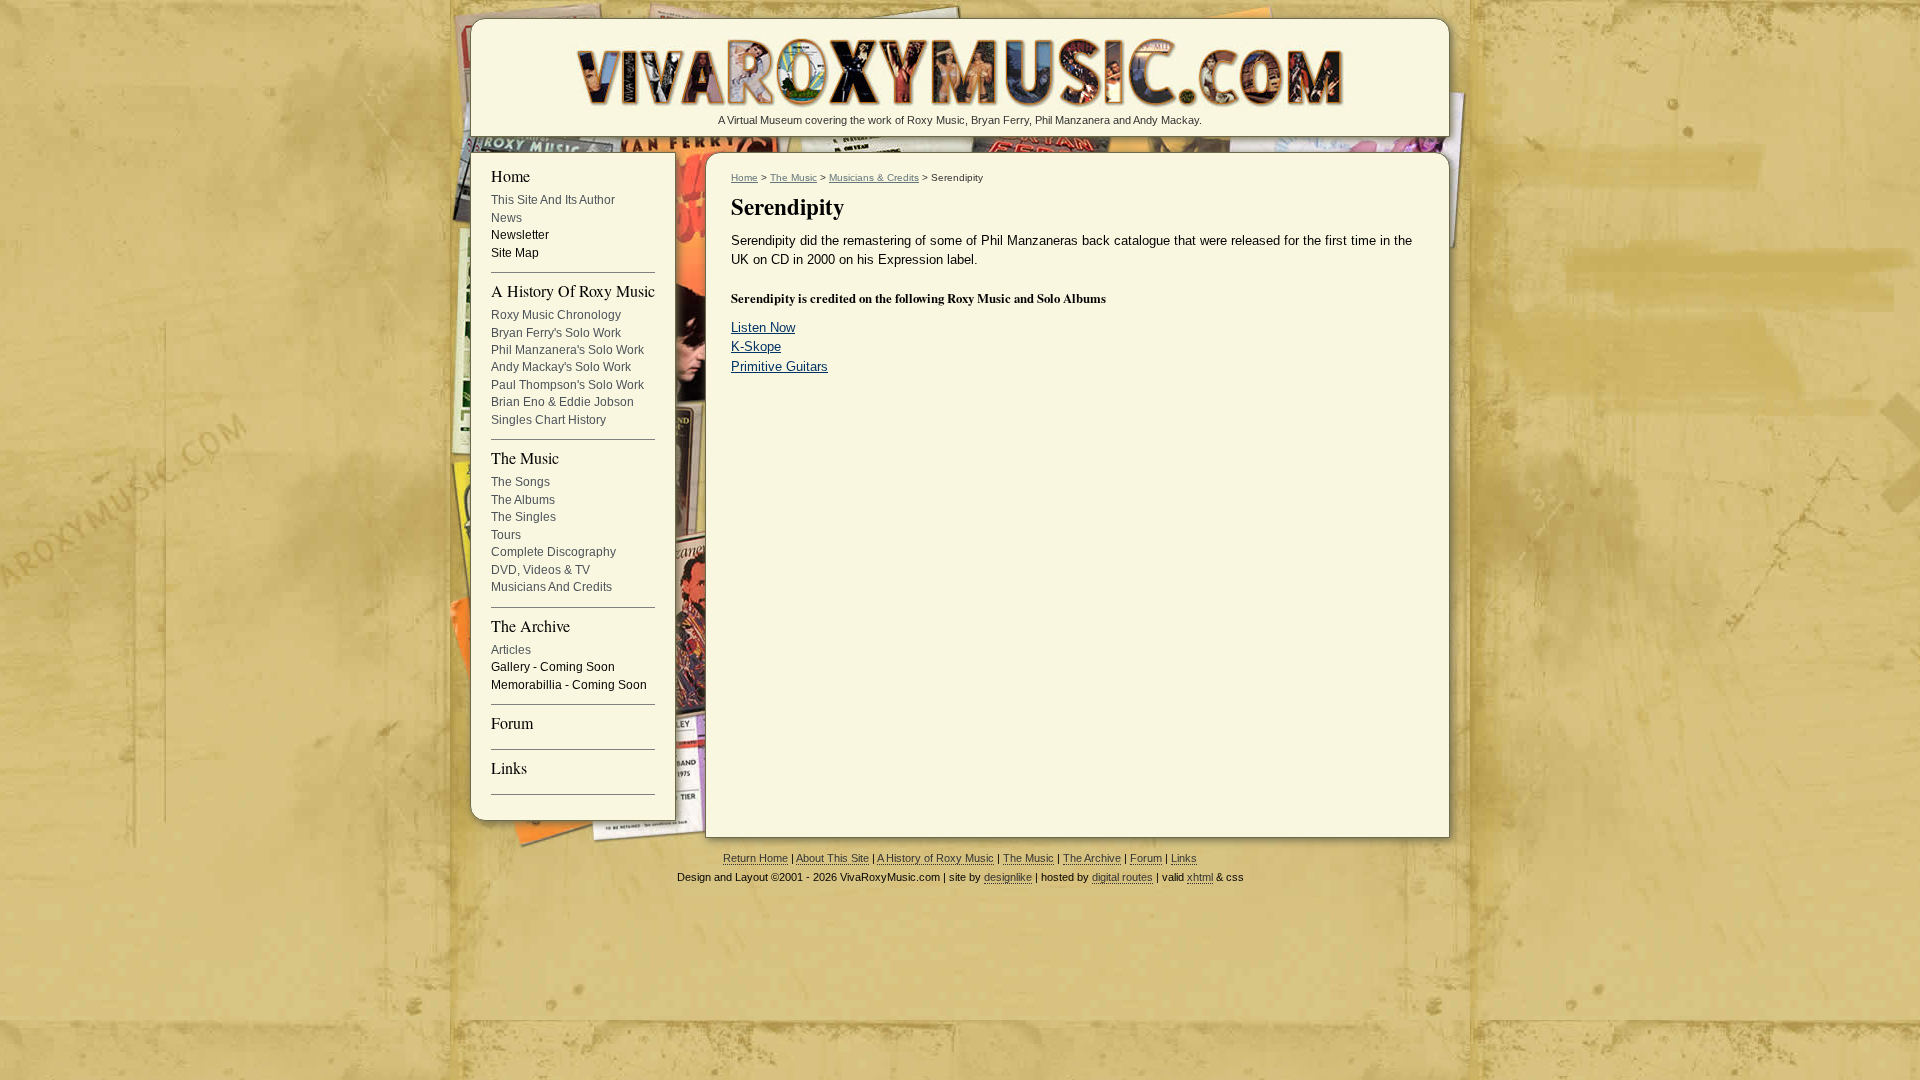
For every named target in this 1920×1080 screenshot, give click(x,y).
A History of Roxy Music (573, 292)
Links (509, 769)
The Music (525, 459)
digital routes (1122, 877)
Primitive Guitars (779, 366)
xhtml (1200, 877)
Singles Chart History (548, 420)
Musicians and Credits (551, 587)
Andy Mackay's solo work (561, 367)
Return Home (755, 858)
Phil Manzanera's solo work (567, 350)
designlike (1008, 877)
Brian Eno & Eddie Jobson (562, 402)
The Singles (523, 517)
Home (510, 177)
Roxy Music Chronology (556, 315)
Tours (506, 535)
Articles (511, 650)
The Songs (520, 482)
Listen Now (763, 327)
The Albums (523, 500)
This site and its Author (553, 200)
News (506, 218)
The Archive (530, 627)
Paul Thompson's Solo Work (567, 385)
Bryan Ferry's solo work (556, 333)
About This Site (832, 858)
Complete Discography (553, 552)
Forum (512, 724)
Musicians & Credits (874, 177)
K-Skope (756, 346)
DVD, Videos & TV (540, 570)
